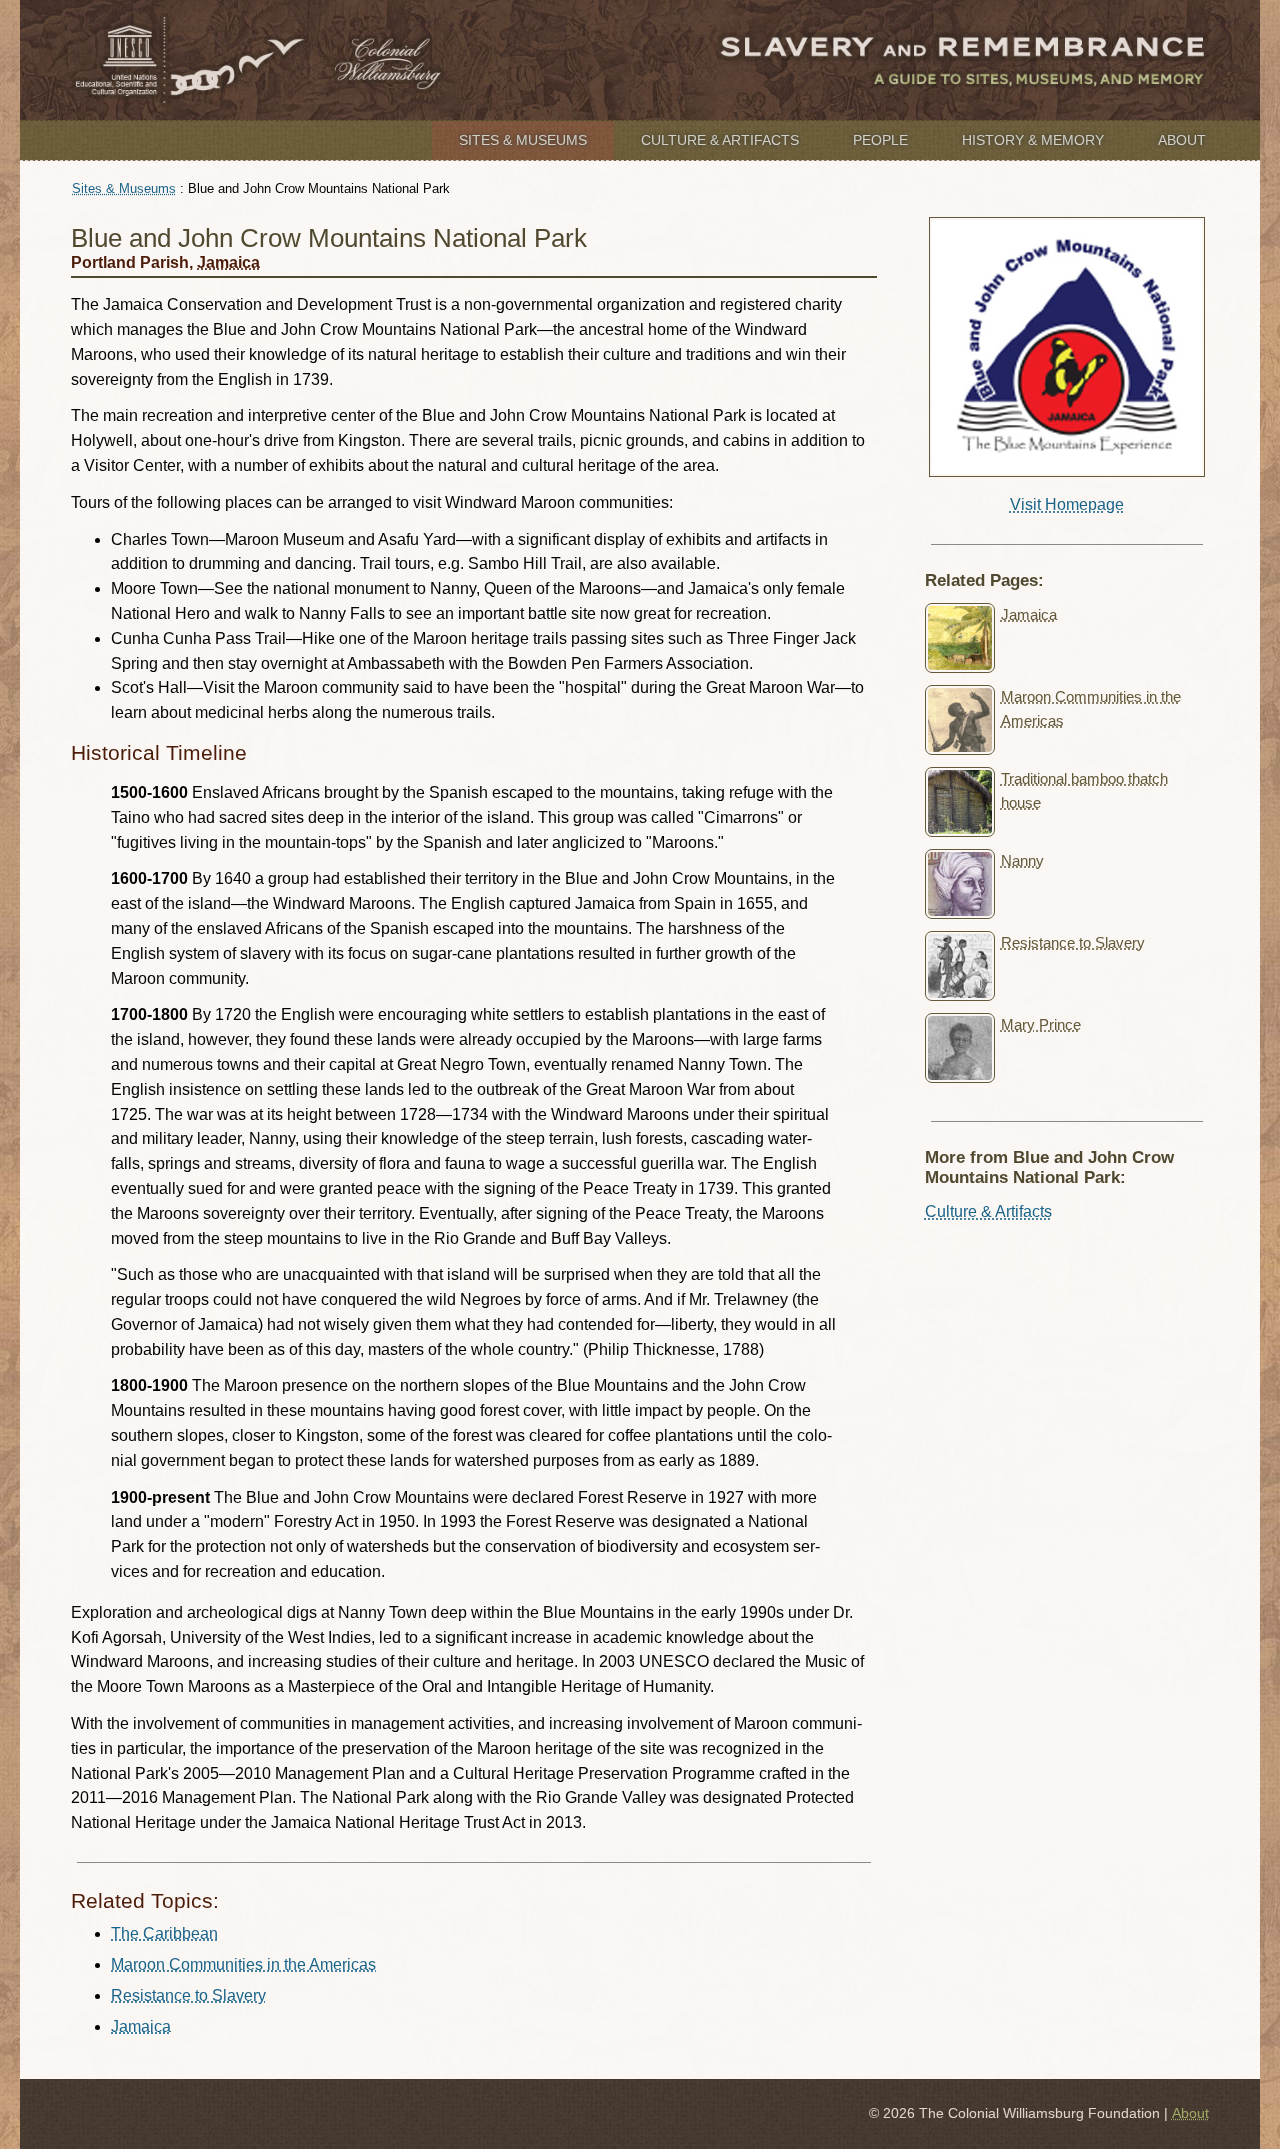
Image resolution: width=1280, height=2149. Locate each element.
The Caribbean (164, 1933)
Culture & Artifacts (720, 140)
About (1182, 140)
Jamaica (228, 262)
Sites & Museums (523, 140)
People (880, 140)
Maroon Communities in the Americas (243, 1964)
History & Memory (1033, 140)
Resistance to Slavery (188, 1995)
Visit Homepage (1067, 504)
